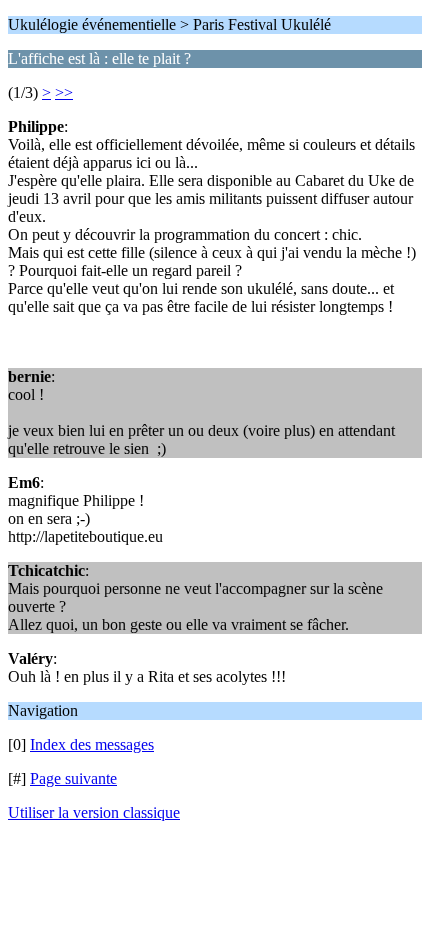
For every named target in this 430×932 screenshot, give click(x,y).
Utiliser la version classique (94, 812)
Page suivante (73, 778)
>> (64, 92)
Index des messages (92, 744)
